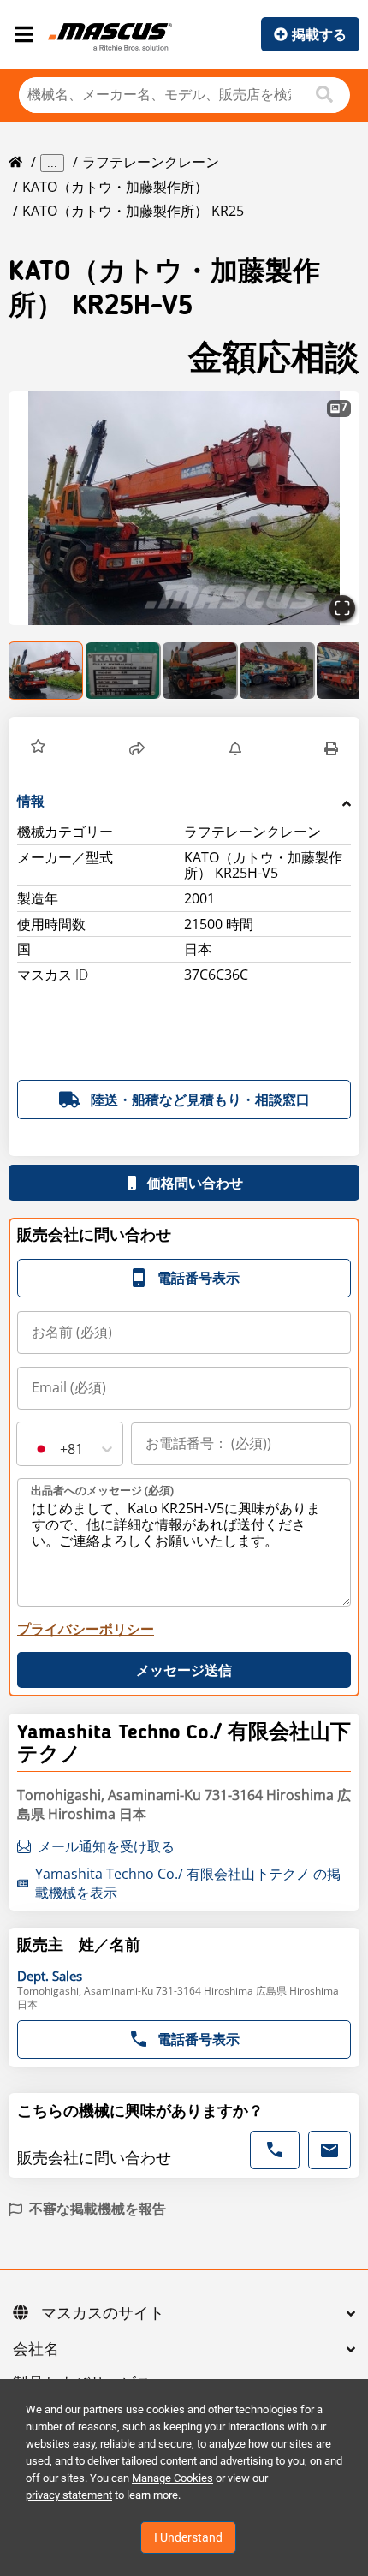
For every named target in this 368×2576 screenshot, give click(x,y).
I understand (188, 2537)
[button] (184, 508)
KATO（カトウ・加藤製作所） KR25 (133, 211)
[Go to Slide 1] (46, 671)
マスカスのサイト (103, 2314)
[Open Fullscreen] (342, 608)
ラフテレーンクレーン (151, 162)
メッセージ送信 (184, 1670)
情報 (31, 801)
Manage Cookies (172, 2478)
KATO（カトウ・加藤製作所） (115, 187)
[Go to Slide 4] (277, 671)
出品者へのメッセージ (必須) (102, 1490)
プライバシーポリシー (86, 1629)
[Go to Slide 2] (123, 671)
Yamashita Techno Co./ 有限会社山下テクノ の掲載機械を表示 (188, 1883)
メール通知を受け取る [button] (106, 1846)
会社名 (36, 2350)
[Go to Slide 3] (200, 671)
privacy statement (69, 2495)
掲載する (319, 34)
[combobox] (33, 1449)
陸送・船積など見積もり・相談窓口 (200, 1100)
